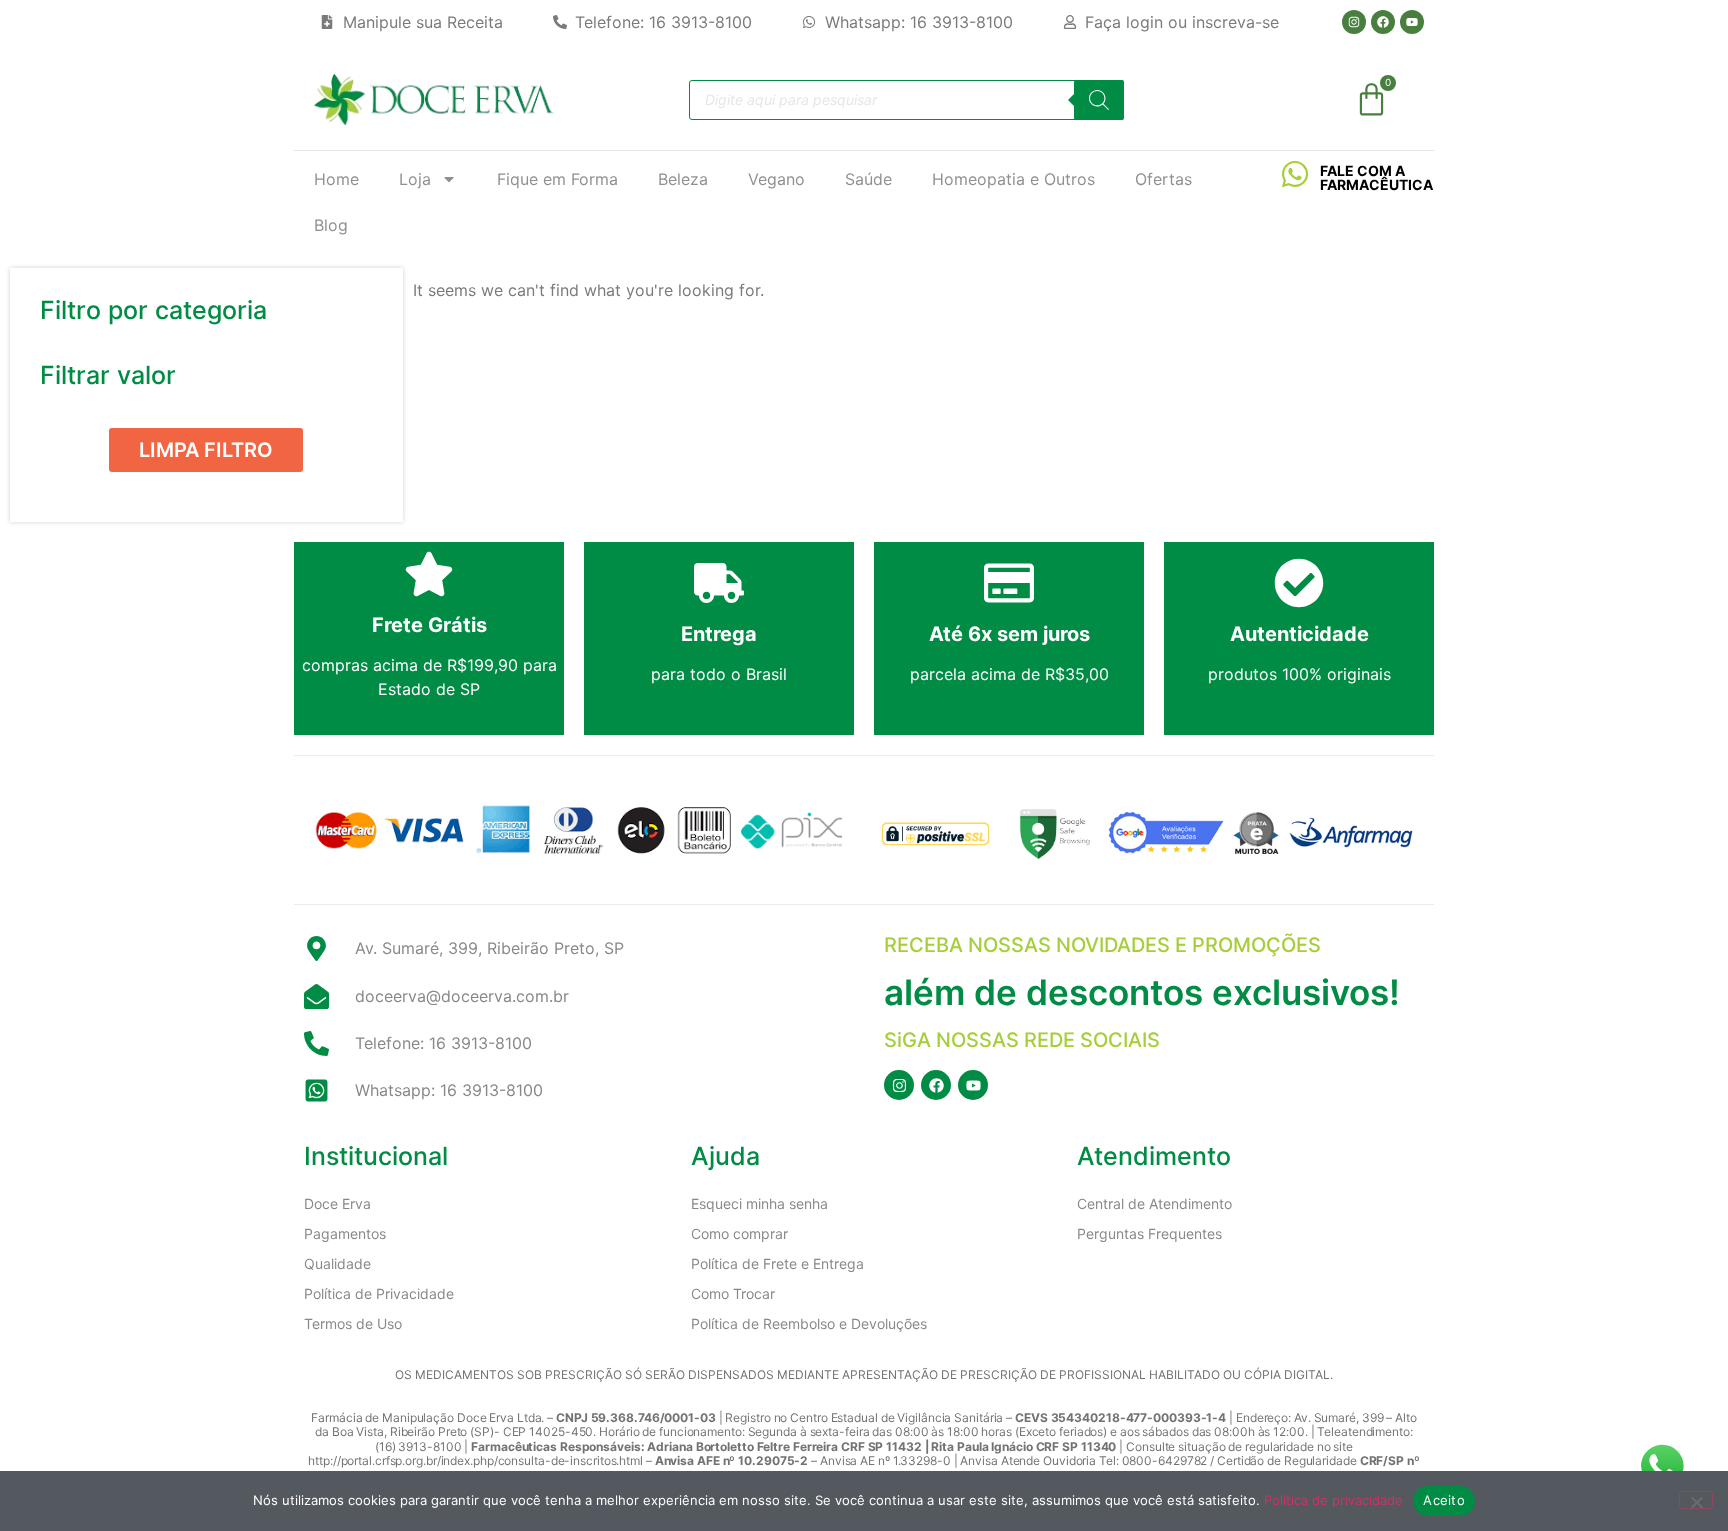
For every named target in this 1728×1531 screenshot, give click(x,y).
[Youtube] (1412, 22)
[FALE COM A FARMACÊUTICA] (1295, 174)
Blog (331, 225)
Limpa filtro (206, 450)
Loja (415, 179)
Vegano (776, 179)
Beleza (683, 179)
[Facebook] (1383, 22)
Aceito (1444, 1500)
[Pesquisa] (1099, 100)
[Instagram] (1354, 22)
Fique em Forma (557, 179)
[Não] (1696, 1500)
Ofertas (1163, 179)
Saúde (868, 179)
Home (336, 179)
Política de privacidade (1333, 1500)
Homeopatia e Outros (1013, 179)
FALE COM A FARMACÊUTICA (1376, 177)
